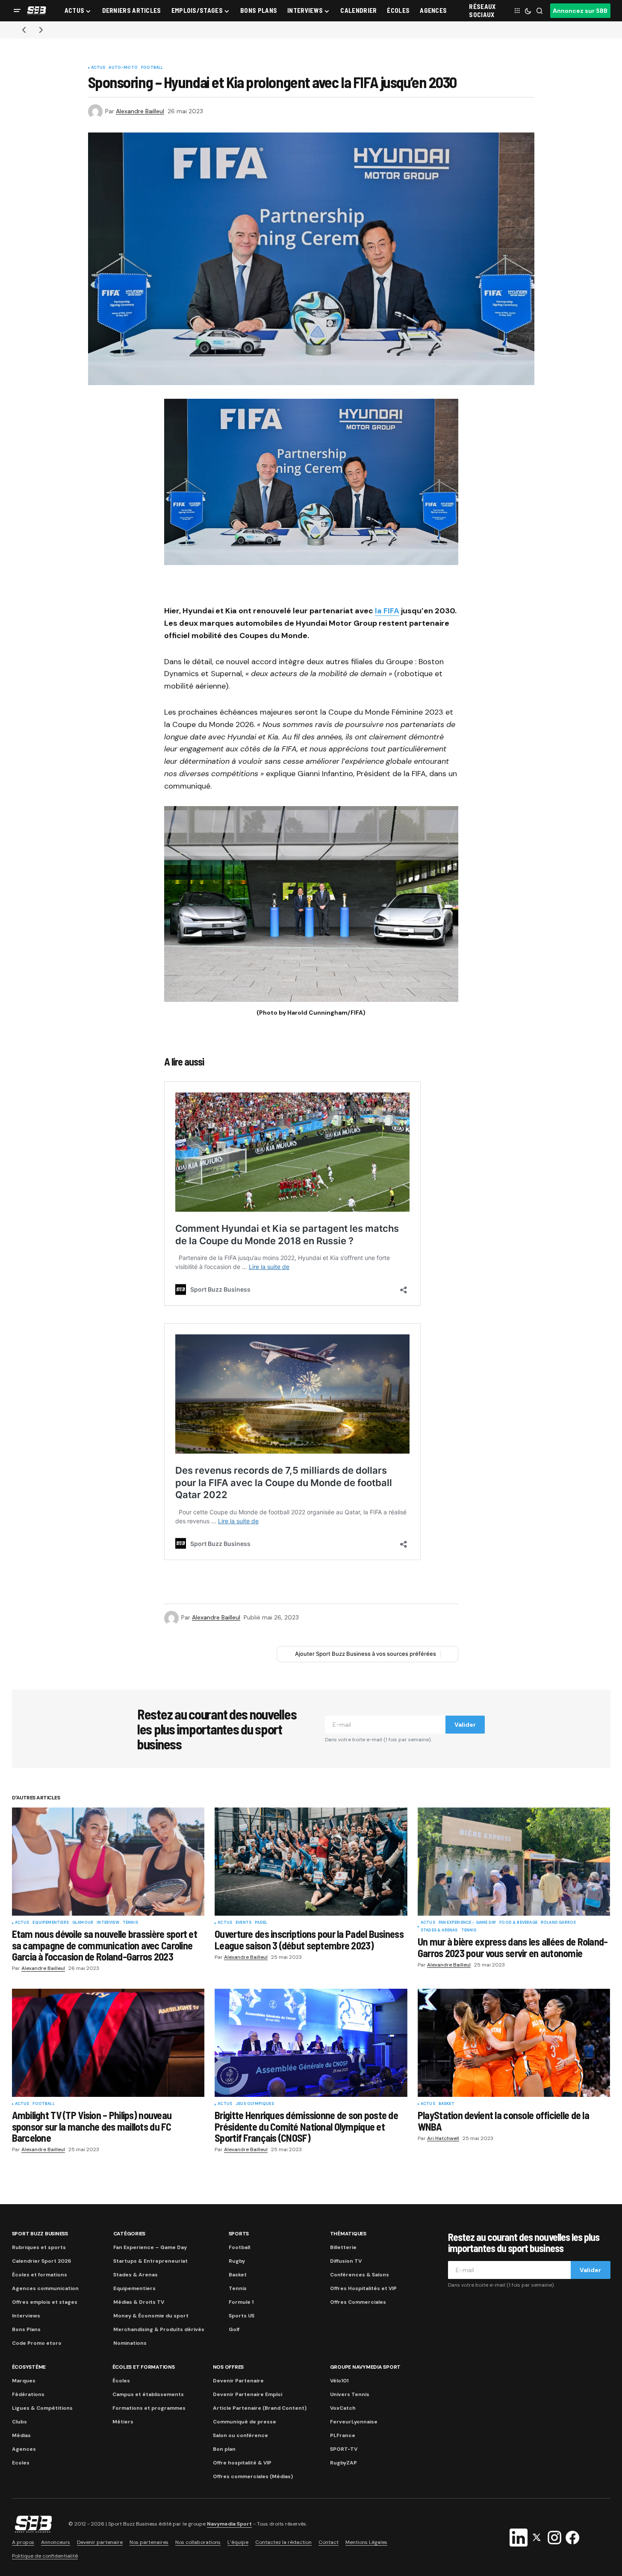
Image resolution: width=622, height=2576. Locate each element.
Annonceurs (56, 2542)
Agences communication (45, 2288)
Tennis (130, 1923)
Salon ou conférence (240, 2435)
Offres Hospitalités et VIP (363, 2288)
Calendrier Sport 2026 (41, 2261)
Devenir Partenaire (238, 2381)
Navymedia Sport (229, 2524)
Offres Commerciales (358, 2302)
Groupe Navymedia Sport (366, 2367)
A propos (23, 2542)
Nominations (130, 2343)
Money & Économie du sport (151, 2316)
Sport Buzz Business (40, 2234)
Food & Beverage (518, 1923)
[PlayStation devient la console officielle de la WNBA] (514, 2043)
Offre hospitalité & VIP (242, 2463)
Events (243, 1923)
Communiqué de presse (245, 2422)
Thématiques (348, 2234)
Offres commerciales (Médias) (253, 2476)
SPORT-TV (344, 2449)
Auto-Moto (123, 68)
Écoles (121, 2381)
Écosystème (29, 2367)
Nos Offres (228, 2367)
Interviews (26, 2316)
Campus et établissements (148, 2394)
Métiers (123, 2422)
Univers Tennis (350, 2394)
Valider (465, 1725)
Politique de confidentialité (45, 2556)
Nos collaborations (198, 2542)
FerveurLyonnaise (354, 2422)
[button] (17, 11)
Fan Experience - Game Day (467, 1923)
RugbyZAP (343, 2463)
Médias (21, 2435)
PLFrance (343, 2435)
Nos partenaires (149, 2542)
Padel (261, 1923)
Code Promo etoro (37, 2343)
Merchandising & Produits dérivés (159, 2329)
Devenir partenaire (100, 2542)
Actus (98, 68)
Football (152, 68)
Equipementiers (51, 1923)
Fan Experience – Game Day (150, 2247)
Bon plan (224, 2449)
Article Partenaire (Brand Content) (260, 2408)
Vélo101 (339, 2381)
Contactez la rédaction (283, 2542)
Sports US (242, 2316)
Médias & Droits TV (139, 2302)
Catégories (130, 2234)
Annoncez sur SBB (580, 11)
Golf (234, 2329)
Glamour (83, 1923)
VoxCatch (343, 2408)
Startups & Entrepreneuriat (150, 2261)
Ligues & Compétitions (42, 2408)
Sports (239, 2234)
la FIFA (387, 611)
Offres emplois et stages (45, 2302)
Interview (108, 1923)
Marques (24, 2381)
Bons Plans (26, 2329)
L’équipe (238, 2542)
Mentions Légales (366, 2542)
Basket (447, 2104)
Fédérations (28, 2394)
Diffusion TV (346, 2261)
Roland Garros (558, 1923)
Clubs (19, 2422)
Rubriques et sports (39, 2247)
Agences (24, 2449)
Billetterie (343, 2247)
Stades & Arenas (439, 1931)
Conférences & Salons (360, 2275)
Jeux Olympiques (255, 2104)
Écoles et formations (40, 2275)
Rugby (237, 2261)
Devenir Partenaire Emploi (248, 2394)
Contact (329, 2542)
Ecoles (21, 2463)
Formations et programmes (149, 2408)
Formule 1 (241, 2302)
